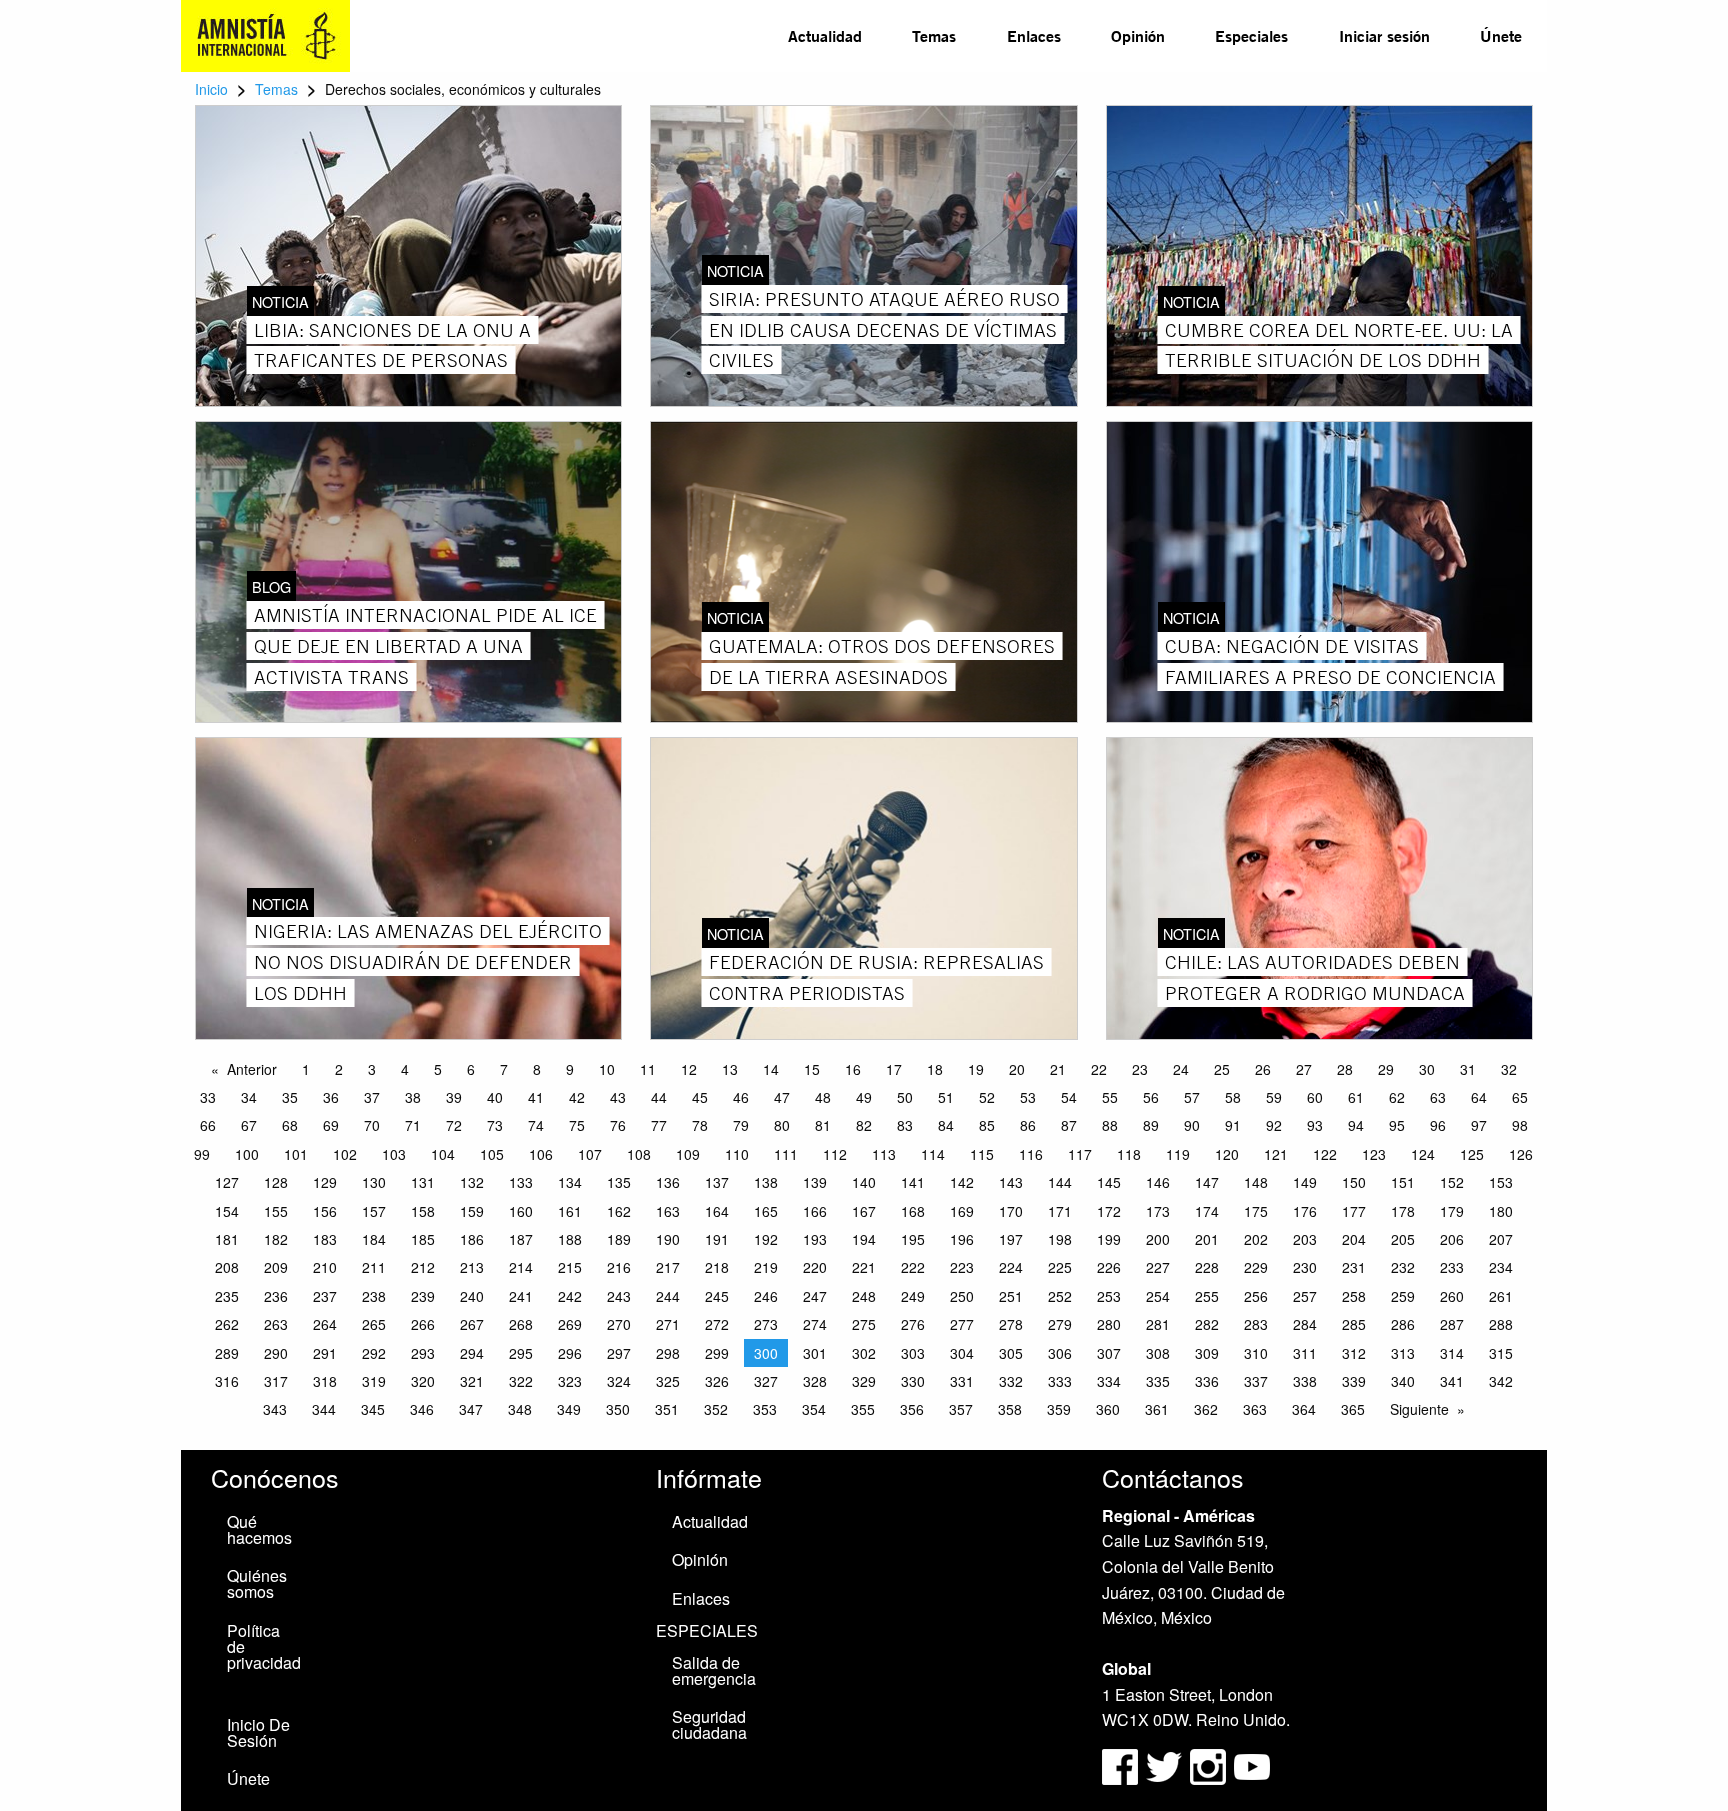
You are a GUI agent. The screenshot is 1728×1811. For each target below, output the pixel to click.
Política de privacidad (264, 1646)
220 (815, 1267)
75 (577, 1125)
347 (471, 1409)
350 (618, 1409)
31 (1468, 1069)
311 (1305, 1353)
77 (659, 1125)
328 (815, 1381)
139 (815, 1182)
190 (668, 1239)
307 (1109, 1353)
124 (1423, 1154)
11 (648, 1069)
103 (394, 1154)
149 (1305, 1182)
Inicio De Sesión (258, 1732)
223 (962, 1267)
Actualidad (825, 35)
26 (1263, 1069)
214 (521, 1267)
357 (961, 1409)
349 (569, 1409)
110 (737, 1154)
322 (521, 1381)
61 (1356, 1097)
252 (1060, 1296)
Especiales (1251, 35)
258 (1354, 1296)
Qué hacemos (259, 1529)
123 (1374, 1154)
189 (619, 1239)
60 (1315, 1097)
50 (905, 1097)
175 (1256, 1211)
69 (331, 1125)
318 (325, 1381)
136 (668, 1182)
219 (766, 1267)
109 (688, 1154)
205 (1403, 1239)
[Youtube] (1252, 1764)
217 (668, 1267)
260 (1452, 1296)
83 (905, 1125)
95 (1397, 1125)
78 (700, 1125)
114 (933, 1154)
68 (290, 1125)
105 (492, 1154)
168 (913, 1211)
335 (1158, 1381)
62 (1397, 1097)
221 (864, 1267)
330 (913, 1381)
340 (1403, 1381)
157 (374, 1211)
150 (1354, 1182)
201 (1207, 1239)
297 (619, 1353)
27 (1304, 1069)
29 (1386, 1069)
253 (1109, 1296)
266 (423, 1324)
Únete (1501, 35)
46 (741, 1097)
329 (864, 1381)
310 (1256, 1353)
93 (1315, 1125)
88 (1110, 1125)
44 (659, 1097)
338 (1305, 1381)
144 (1060, 1182)
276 (913, 1324)
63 (1438, 1097)
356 (912, 1409)
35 (290, 1097)
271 (668, 1324)
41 (536, 1097)
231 (1354, 1267)
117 (1080, 1154)
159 (472, 1211)
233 (1452, 1267)
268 (521, 1324)
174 (1207, 1211)
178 (1403, 1211)
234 (1501, 1267)
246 (766, 1296)
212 (423, 1267)
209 (276, 1267)
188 (570, 1239)
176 (1305, 1211)
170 (1011, 1211)
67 (249, 1125)
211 (374, 1267)
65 (1520, 1097)
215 (570, 1267)
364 (1304, 1409)
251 (1011, 1296)
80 (782, 1125)
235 (227, 1296)
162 (619, 1211)
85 (987, 1125)
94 (1356, 1125)
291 (325, 1353)
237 (325, 1296)
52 (987, 1097)
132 (472, 1182)
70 (372, 1125)
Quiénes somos (257, 1583)
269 (570, 1324)
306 (1060, 1353)
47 (782, 1097)
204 (1354, 1239)
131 (423, 1182)
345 (373, 1409)
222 (913, 1267)
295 (521, 1353)
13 (730, 1069)
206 (1452, 1239)
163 (668, 1211)
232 (1403, 1267)
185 (423, 1239)
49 (864, 1097)
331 (962, 1381)
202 (1256, 1239)
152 (1452, 1182)
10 (607, 1069)
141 (913, 1182)
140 (864, 1182)
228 (1207, 1267)
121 (1276, 1154)
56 (1151, 1097)
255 (1207, 1296)
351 (667, 1409)
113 (884, 1154)
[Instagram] (1210, 1764)
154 (227, 1211)
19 (976, 1069)
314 (1452, 1353)
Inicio (211, 89)
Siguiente (1419, 1409)
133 (521, 1182)
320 (423, 1381)
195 (913, 1239)
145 (1109, 1182)
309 (1207, 1353)
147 (1207, 1182)
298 (668, 1353)
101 (296, 1154)
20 (1017, 1069)
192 (766, 1239)
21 (1058, 1069)
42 (577, 1097)
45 (700, 1097)
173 (1158, 1211)
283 (1256, 1324)
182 (276, 1239)
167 (864, 1211)
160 (521, 1211)
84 (946, 1125)
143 (1011, 1182)
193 (815, 1239)
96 (1438, 1125)
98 (1520, 1125)
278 (1011, 1324)
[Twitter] (1166, 1764)
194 (864, 1239)
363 (1255, 1409)
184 (374, 1239)
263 (276, 1324)
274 (815, 1324)
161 (570, 1211)
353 (765, 1409)
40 (495, 1097)
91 (1233, 1125)
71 (413, 1125)
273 (766, 1324)
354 (814, 1409)
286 (1403, 1324)
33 (208, 1097)
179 (1452, 1211)
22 (1099, 1069)
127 (227, 1182)
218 (717, 1267)
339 (1354, 1381)
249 (913, 1296)
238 (374, 1296)
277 (962, 1324)
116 (1031, 1154)
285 (1354, 1324)
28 (1345, 1069)
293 (423, 1353)
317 (276, 1381)
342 (1501, 1381)
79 (741, 1125)
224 (1011, 1267)
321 (472, 1381)
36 (331, 1097)
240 (472, 1296)
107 (590, 1154)
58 (1233, 1097)
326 (717, 1381)
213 (472, 1267)
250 (962, 1296)
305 (1011, 1353)
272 (717, 1324)
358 (1010, 1409)
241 (521, 1296)
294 (472, 1353)
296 (570, 1353)
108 (639, 1154)
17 (894, 1069)
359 (1059, 1409)
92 (1274, 1125)
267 (472, 1324)
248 (864, 1296)
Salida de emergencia (714, 1670)
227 (1158, 1267)
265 (374, 1324)
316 (227, 1381)
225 (1060, 1267)
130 (374, 1182)
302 (864, 1353)
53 (1028, 1097)
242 (570, 1296)
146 (1158, 1182)
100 (247, 1154)
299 (717, 1353)
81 (823, 1125)
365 (1353, 1409)
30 (1427, 1069)
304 (962, 1353)
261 (1501, 1296)
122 (1325, 1154)
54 (1069, 1097)
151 (1403, 1182)
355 (863, 1409)
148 (1256, 1182)
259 (1403, 1296)
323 (570, 1381)
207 (1501, 1239)
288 (1501, 1324)
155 (276, 1211)
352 (716, 1409)
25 (1222, 1069)
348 (520, 1409)
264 (325, 1324)
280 (1109, 1324)
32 (1509, 1069)
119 (1178, 1154)
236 (276, 1296)
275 (864, 1324)
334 (1109, 1381)
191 (717, 1239)
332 (1011, 1381)
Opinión (1138, 35)
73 (495, 1125)
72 (454, 1125)
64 (1479, 1097)
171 (1060, 1211)
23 (1140, 1069)
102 (345, 1154)
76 (618, 1125)
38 (413, 1097)
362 (1206, 1409)
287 (1452, 1324)
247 (815, 1296)
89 (1151, 1125)
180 (1501, 1211)
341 (1452, 1381)
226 (1109, 1267)
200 (1158, 1239)
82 (864, 1125)
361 (1157, 1409)
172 (1109, 1211)
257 (1305, 1296)
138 (766, 1182)
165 (766, 1211)
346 (422, 1409)
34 (249, 1097)
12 (689, 1069)
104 (443, 1154)
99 (202, 1154)
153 (1501, 1182)
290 (276, 1353)
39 (454, 1097)
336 (1207, 1381)
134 (570, 1182)
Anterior (252, 1069)
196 (962, 1239)
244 (668, 1296)
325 (668, 1381)
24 (1181, 1069)
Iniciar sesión (1384, 35)
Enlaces (1034, 35)
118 (1129, 1154)
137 (717, 1182)
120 (1227, 1154)
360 (1108, 1409)
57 (1192, 1097)
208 (227, 1267)
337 (1256, 1381)
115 (982, 1154)
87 (1069, 1125)
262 (227, 1324)
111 (786, 1154)
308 (1158, 1353)
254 (1158, 1296)
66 (208, 1125)
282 (1207, 1324)
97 (1479, 1125)
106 (541, 1154)
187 (521, 1239)
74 (536, 1125)
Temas (934, 35)
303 (913, 1353)
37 (372, 1097)
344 (324, 1409)
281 (1158, 1324)
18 (935, 1069)
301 (815, 1353)
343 (275, 1409)
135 (619, 1182)
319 (374, 1381)
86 (1028, 1125)
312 (1354, 1353)
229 (1256, 1267)
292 (374, 1353)
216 (619, 1267)
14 (771, 1069)
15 (812, 1069)
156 (325, 1211)
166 (815, 1211)
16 (853, 1069)
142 (962, 1182)
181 (227, 1239)
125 (1472, 1154)
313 (1403, 1353)
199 (1109, 1239)
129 (325, 1182)
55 (1110, 1097)
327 (766, 1381)
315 (1501, 1353)
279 (1060, 1324)
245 (717, 1296)
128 (276, 1182)
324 (619, 1381)
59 (1274, 1097)
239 (423, 1296)
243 (619, 1296)
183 (325, 1239)
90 (1192, 1125)
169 (962, 1211)
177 (1354, 1211)
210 (325, 1267)
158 (423, 1211)
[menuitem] (825, 36)
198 (1060, 1239)
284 (1305, 1324)
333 (1060, 1381)
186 (472, 1239)
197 (1011, 1239)
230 (1305, 1267)
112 (835, 1154)
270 (619, 1324)
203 (1305, 1239)
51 (946, 1097)
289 (227, 1353)
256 (1256, 1296)
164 (717, 1211)
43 (618, 1097)
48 (823, 1097)
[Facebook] (1120, 1764)
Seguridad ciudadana (709, 1724)
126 (1521, 1154)
